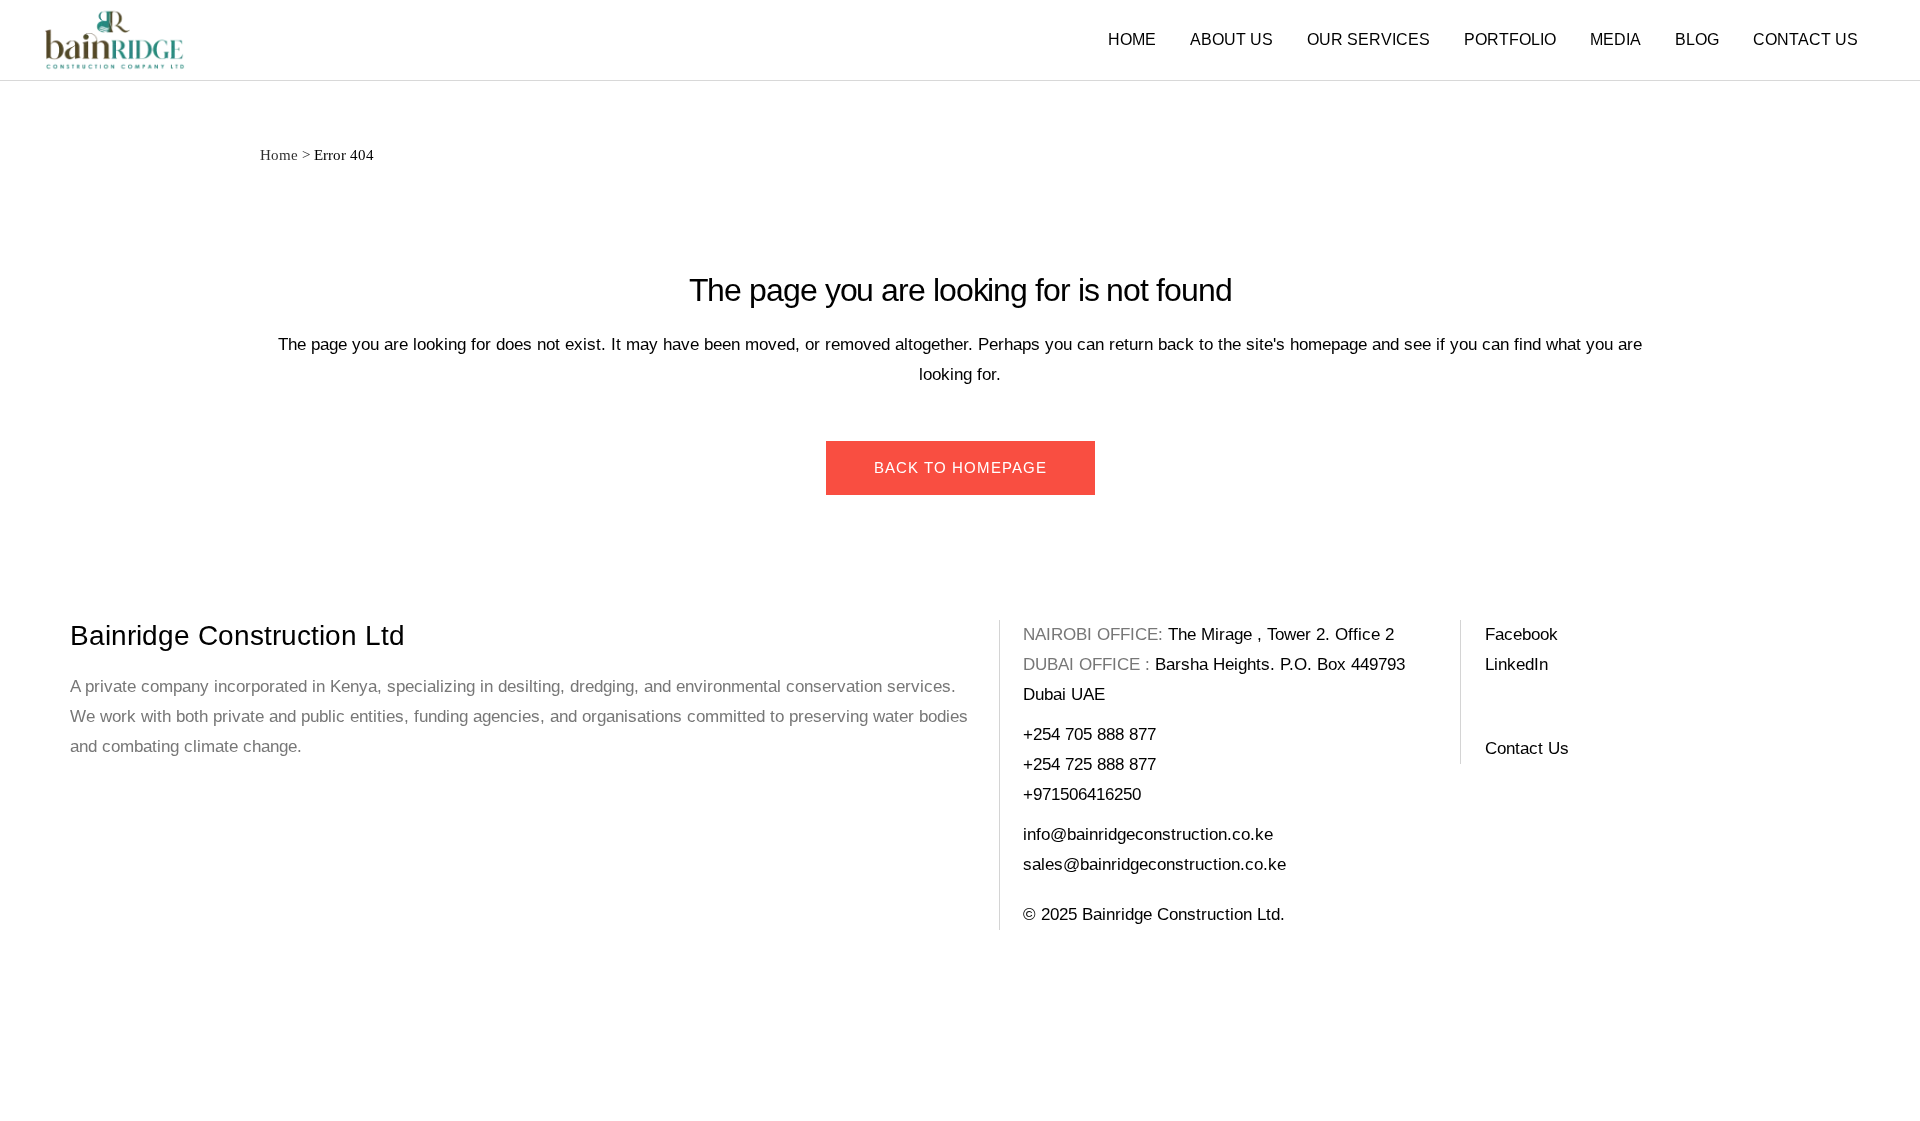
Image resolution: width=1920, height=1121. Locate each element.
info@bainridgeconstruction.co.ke (1148, 834)
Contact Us (1527, 748)
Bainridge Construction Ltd (237, 635)
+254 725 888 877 (1089, 764)
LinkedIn (1516, 664)
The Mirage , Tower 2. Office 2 (1281, 634)
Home (279, 155)
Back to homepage (960, 467)
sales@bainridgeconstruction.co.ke (1154, 864)
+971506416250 (1082, 794)
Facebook (1521, 634)
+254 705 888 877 (1089, 734)
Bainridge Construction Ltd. (1183, 914)
